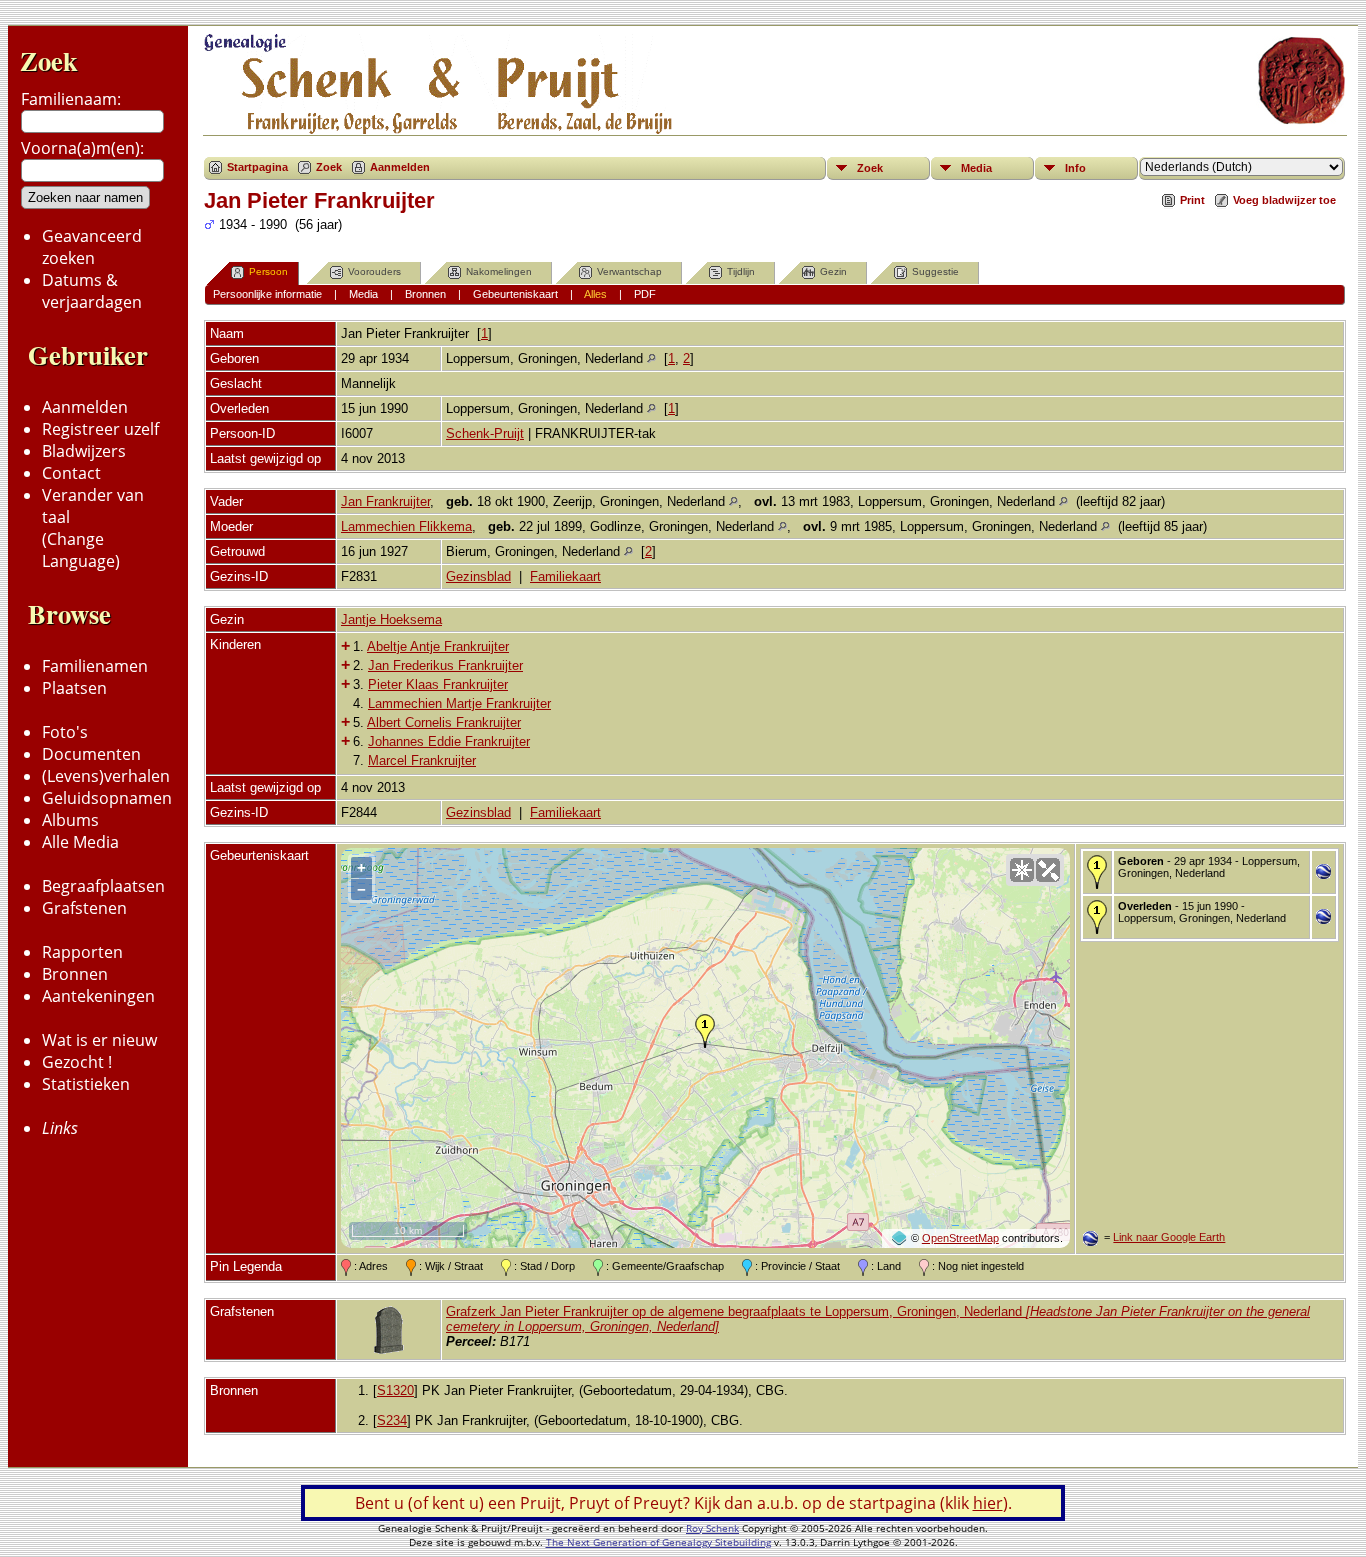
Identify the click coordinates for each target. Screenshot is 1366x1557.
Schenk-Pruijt (485, 433)
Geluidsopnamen (107, 798)
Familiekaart (565, 576)
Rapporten (82, 952)
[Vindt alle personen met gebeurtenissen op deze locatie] (651, 358)
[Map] (1022, 870)
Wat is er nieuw (99, 1040)
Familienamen (95, 666)
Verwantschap (629, 271)
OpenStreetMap (960, 1238)
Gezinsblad (478, 576)
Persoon (268, 271)
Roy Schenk (712, 1528)
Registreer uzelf (100, 429)
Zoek (49, 60)
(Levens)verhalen (106, 776)
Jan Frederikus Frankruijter (445, 665)
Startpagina (257, 167)
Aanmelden (85, 407)
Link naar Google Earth (1169, 1237)
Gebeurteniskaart (515, 294)
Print (1192, 200)
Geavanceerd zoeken (92, 247)
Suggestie (935, 271)
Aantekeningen (98, 996)
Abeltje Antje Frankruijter (438, 646)
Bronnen (75, 974)
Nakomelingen (499, 271)
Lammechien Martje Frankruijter (459, 703)
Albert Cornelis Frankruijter (444, 722)
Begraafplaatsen (103, 886)
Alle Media (80, 842)
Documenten (91, 754)
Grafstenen (84, 908)
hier (988, 1503)
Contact (71, 473)
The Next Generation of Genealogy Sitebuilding (658, 1542)
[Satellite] (1048, 870)
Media (976, 168)
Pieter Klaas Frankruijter (438, 684)
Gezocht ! (77, 1062)
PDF (645, 294)
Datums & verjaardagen (92, 291)
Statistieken (86, 1084)
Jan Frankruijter (385, 501)
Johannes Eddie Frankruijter (449, 741)
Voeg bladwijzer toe (1284, 200)
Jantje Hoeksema (391, 619)
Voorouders (374, 271)
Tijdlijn (741, 271)
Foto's (65, 732)
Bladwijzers (84, 451)
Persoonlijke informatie (267, 294)
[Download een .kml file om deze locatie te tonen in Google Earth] (1323, 873)
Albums (70, 820)
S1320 (395, 1390)
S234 (392, 1420)
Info (1075, 168)
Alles (595, 294)
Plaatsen (74, 688)
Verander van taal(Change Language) (93, 528)
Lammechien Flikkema (406, 526)
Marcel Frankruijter (422, 760)
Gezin (833, 271)
